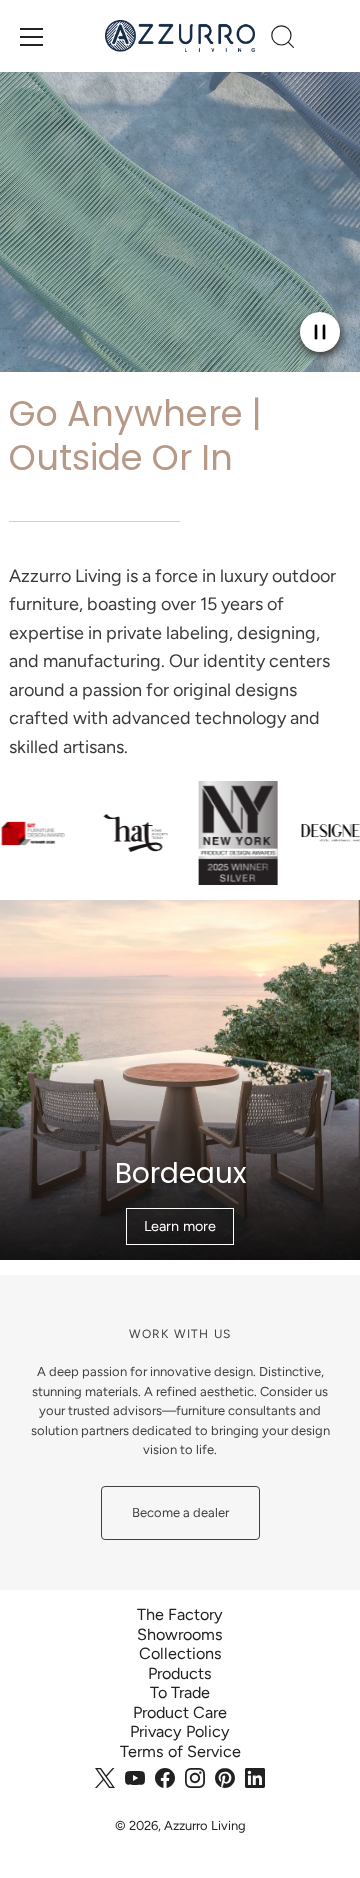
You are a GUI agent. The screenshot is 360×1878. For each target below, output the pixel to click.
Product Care (180, 1711)
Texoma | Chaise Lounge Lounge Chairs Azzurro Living (180, 909)
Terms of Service (180, 1750)
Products (180, 1672)
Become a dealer (180, 1512)
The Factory (180, 1614)
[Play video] (320, 332)
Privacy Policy (180, 1731)
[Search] (283, 40)
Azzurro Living (205, 1825)
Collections (180, 1653)
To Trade (180, 1692)
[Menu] (32, 37)
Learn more (180, 1226)
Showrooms (180, 1633)
